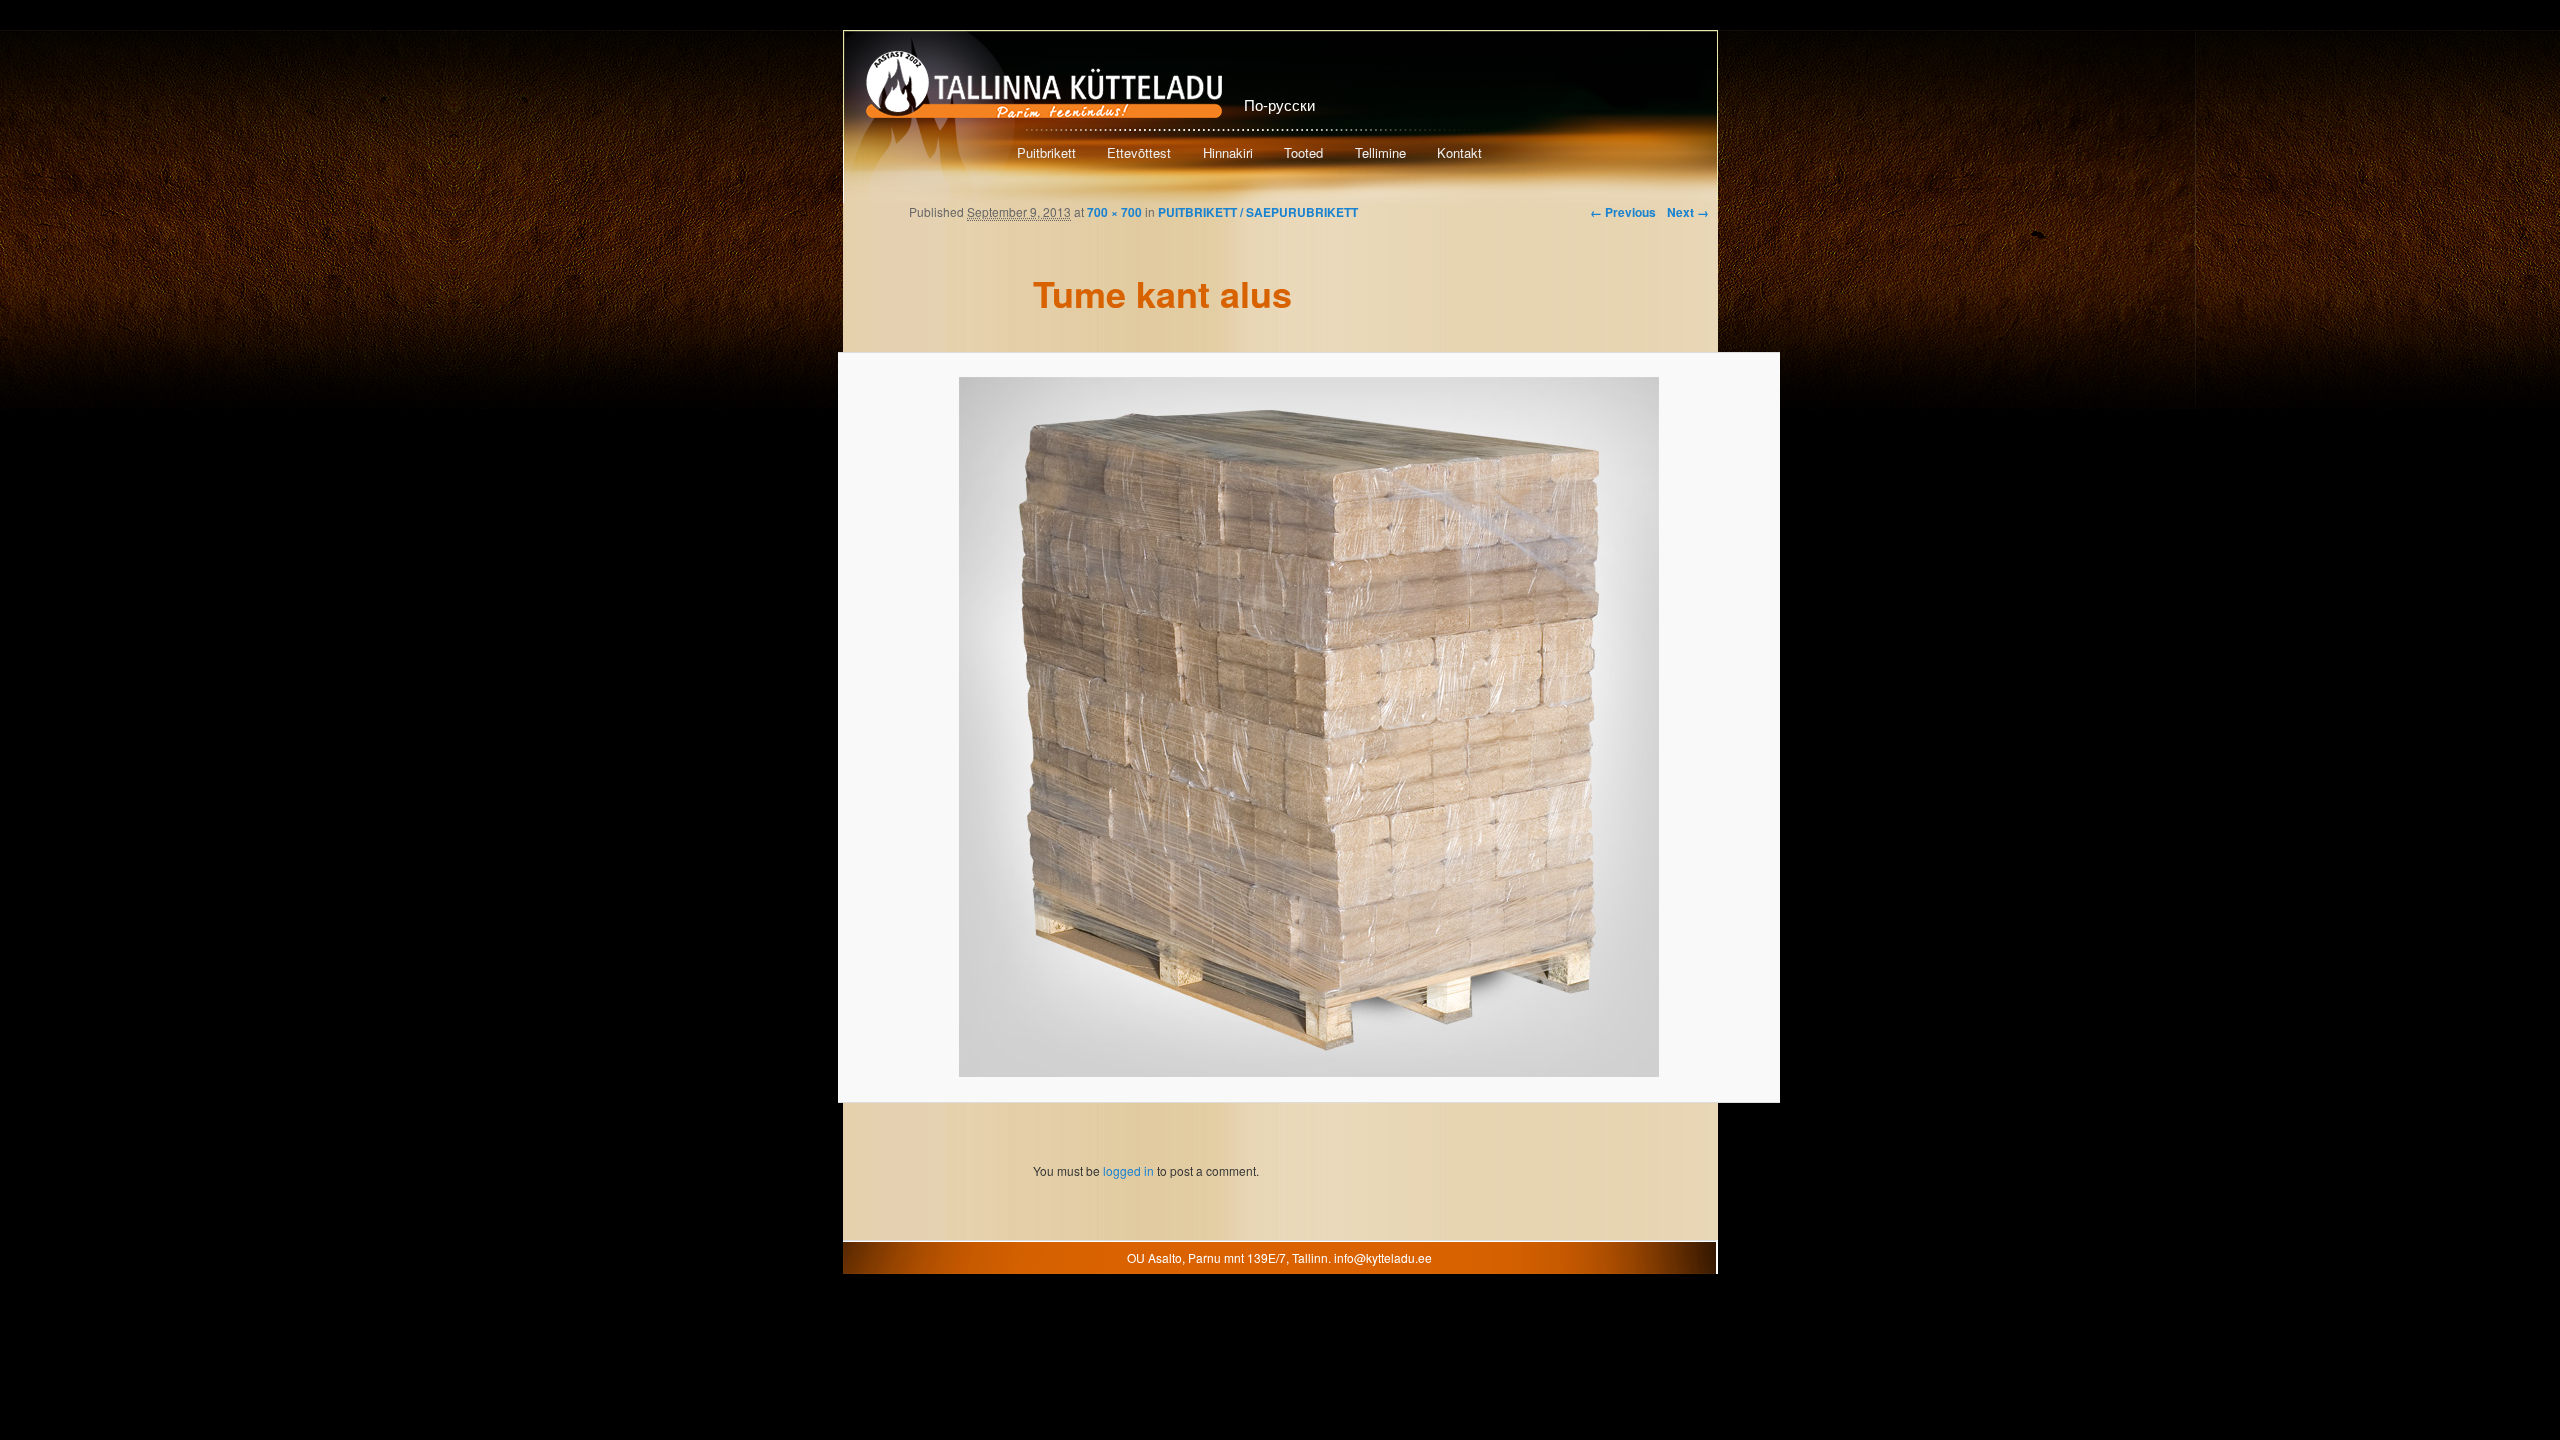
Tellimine (1380, 152)
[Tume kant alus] (1309, 727)
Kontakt (1459, 152)
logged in (1128, 1170)
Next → (1688, 212)
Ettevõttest (1139, 152)
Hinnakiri (1228, 152)
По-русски (1279, 104)
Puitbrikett (1046, 152)
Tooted (1303, 152)
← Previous (1623, 212)
